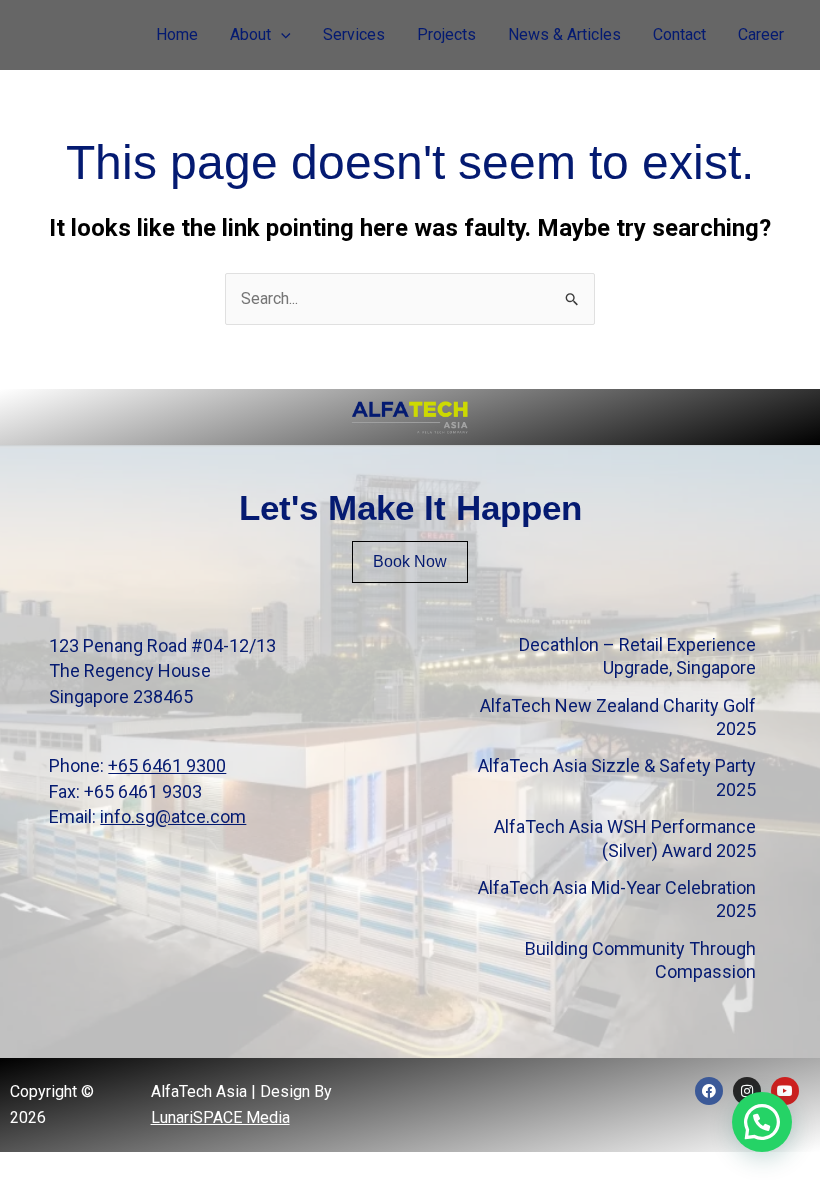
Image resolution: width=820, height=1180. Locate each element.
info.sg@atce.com (173, 816)
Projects (446, 34)
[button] (281, 35)
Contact (679, 34)
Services (354, 34)
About (250, 34)
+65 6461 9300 (167, 765)
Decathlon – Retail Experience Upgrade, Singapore (637, 656)
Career (761, 34)
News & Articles (564, 34)
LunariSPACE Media (220, 1117)
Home (177, 34)
